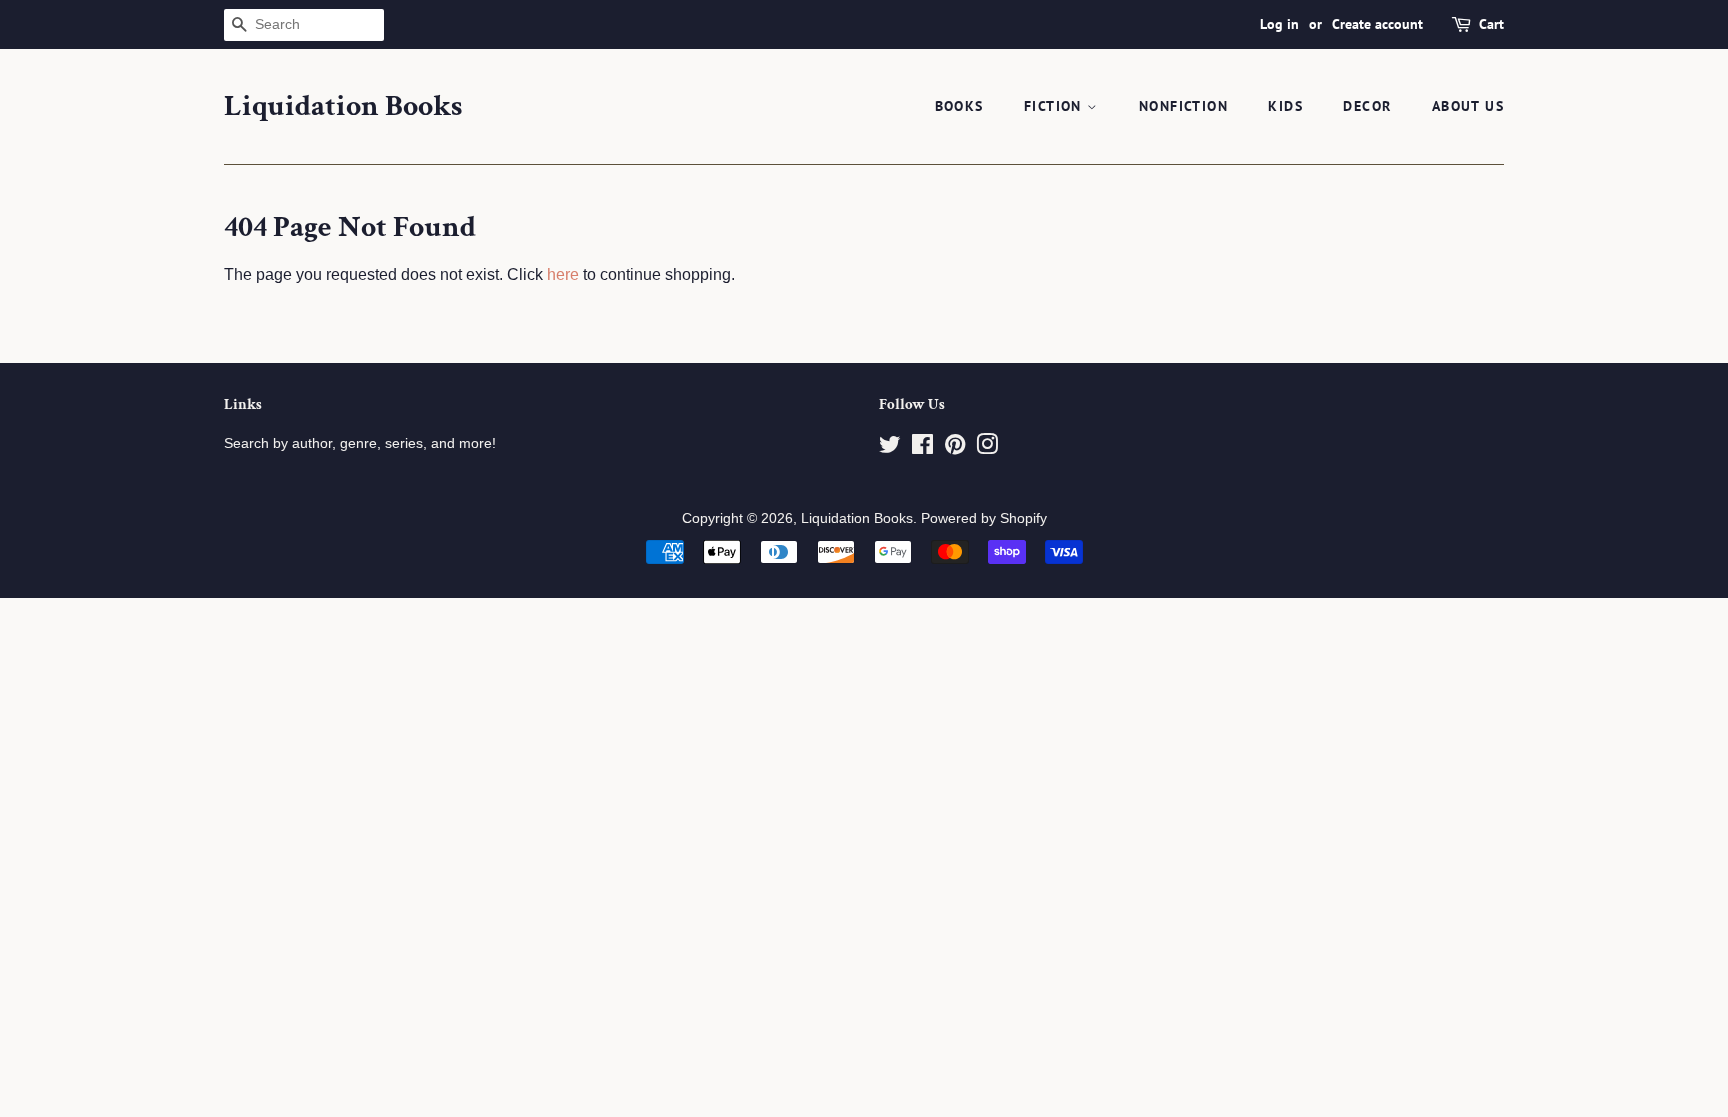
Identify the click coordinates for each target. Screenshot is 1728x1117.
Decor (1367, 106)
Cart (1491, 24)
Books (959, 106)
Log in (1279, 24)
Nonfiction (1183, 106)
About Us (1468, 106)
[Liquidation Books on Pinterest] (955, 448)
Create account (1377, 24)
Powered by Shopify (984, 518)
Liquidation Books (343, 107)
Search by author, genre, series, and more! (360, 443)
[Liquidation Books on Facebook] (922, 448)
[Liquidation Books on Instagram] (987, 448)
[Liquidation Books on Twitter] (890, 448)
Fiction (1055, 106)
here (563, 274)
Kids (1285, 106)
